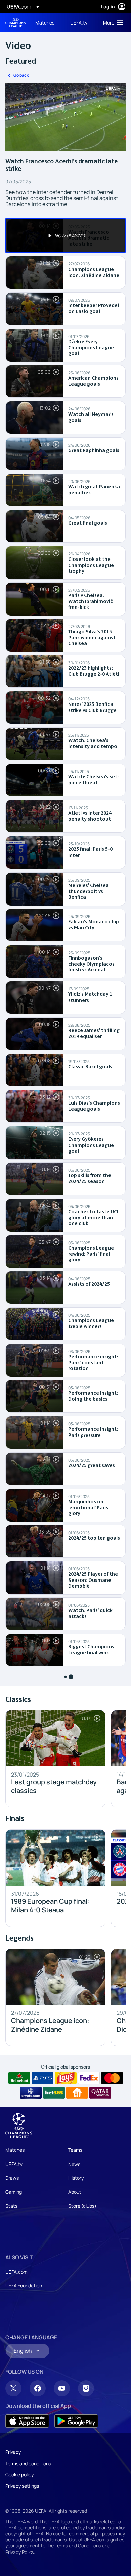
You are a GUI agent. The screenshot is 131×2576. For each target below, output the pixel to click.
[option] (65, 236)
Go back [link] (21, 75)
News (74, 2164)
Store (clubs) (82, 2206)
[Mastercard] (112, 2078)
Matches (15, 2150)
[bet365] (54, 2093)
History (76, 2178)
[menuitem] (47, 22)
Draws (12, 2178)
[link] (45, 22)
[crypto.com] (31, 2093)
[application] (65, 117)
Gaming (14, 2192)
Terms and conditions (28, 2463)
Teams (75, 2150)
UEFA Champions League (15, 23)
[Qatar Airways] (100, 2093)
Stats (11, 2206)
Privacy (13, 2452)
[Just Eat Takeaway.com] (77, 2093)
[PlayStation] (42, 2078)
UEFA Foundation (24, 2286)
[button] (112, 22)
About (75, 2192)
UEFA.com (16, 2272)
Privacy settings (22, 2486)
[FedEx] (89, 2078)
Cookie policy (19, 2474)
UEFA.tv (14, 2164)
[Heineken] (19, 2078)
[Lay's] (66, 2078)
